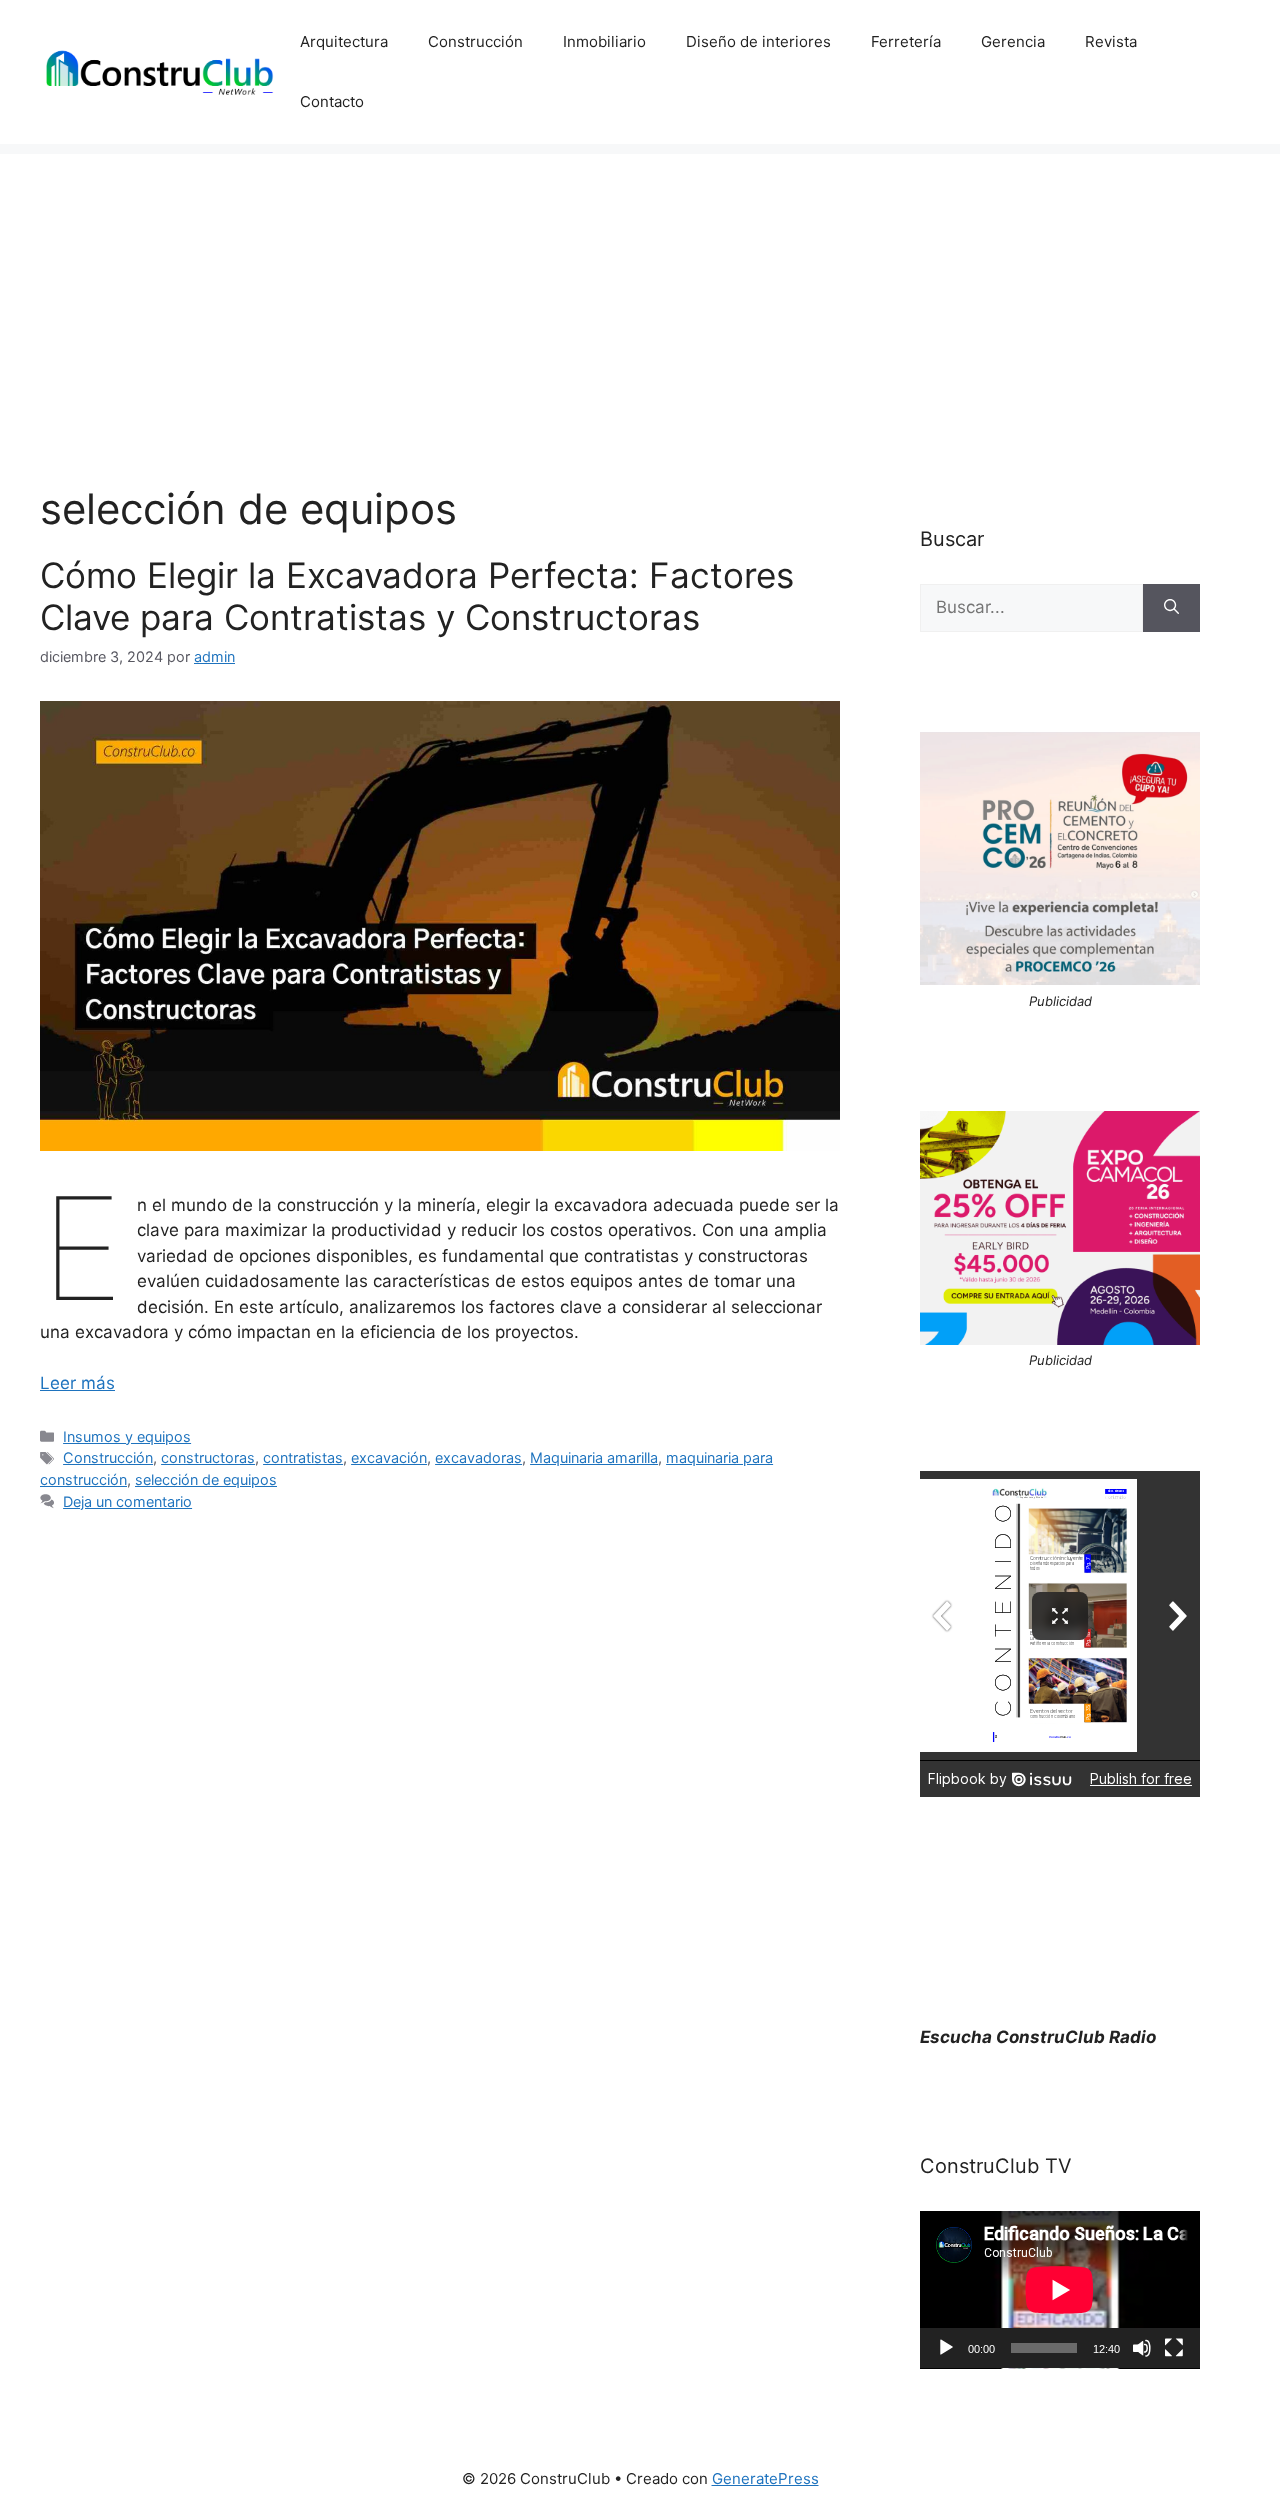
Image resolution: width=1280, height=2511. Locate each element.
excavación (389, 1457)
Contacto (332, 101)
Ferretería (906, 41)
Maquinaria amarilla (594, 1457)
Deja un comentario (127, 1501)
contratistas (303, 1457)
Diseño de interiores (758, 41)
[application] (1060, 2290)
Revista (1111, 41)
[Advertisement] (640, 294)
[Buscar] (1171, 608)
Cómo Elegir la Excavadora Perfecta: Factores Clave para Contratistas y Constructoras (417, 596)
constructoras (208, 1457)
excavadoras (478, 1457)
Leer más (77, 1383)
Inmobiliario (604, 41)
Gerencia (1013, 41)
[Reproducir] (946, 2348)
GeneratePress (765, 2478)
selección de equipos (206, 1479)
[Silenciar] (1142, 2348)
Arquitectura (344, 41)
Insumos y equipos (127, 1436)
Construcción (475, 41)
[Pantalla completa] (1174, 2348)
